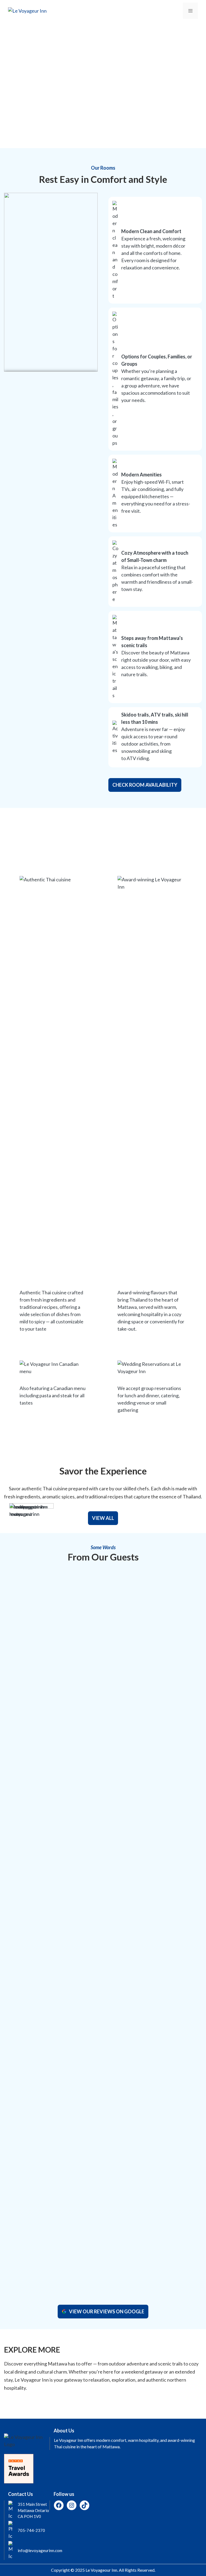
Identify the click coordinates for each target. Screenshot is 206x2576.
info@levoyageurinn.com (40, 2550)
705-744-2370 (31, 2530)
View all (103, 1518)
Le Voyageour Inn (101, 2570)
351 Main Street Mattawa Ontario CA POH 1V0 (33, 2510)
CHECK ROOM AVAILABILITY (145, 785)
